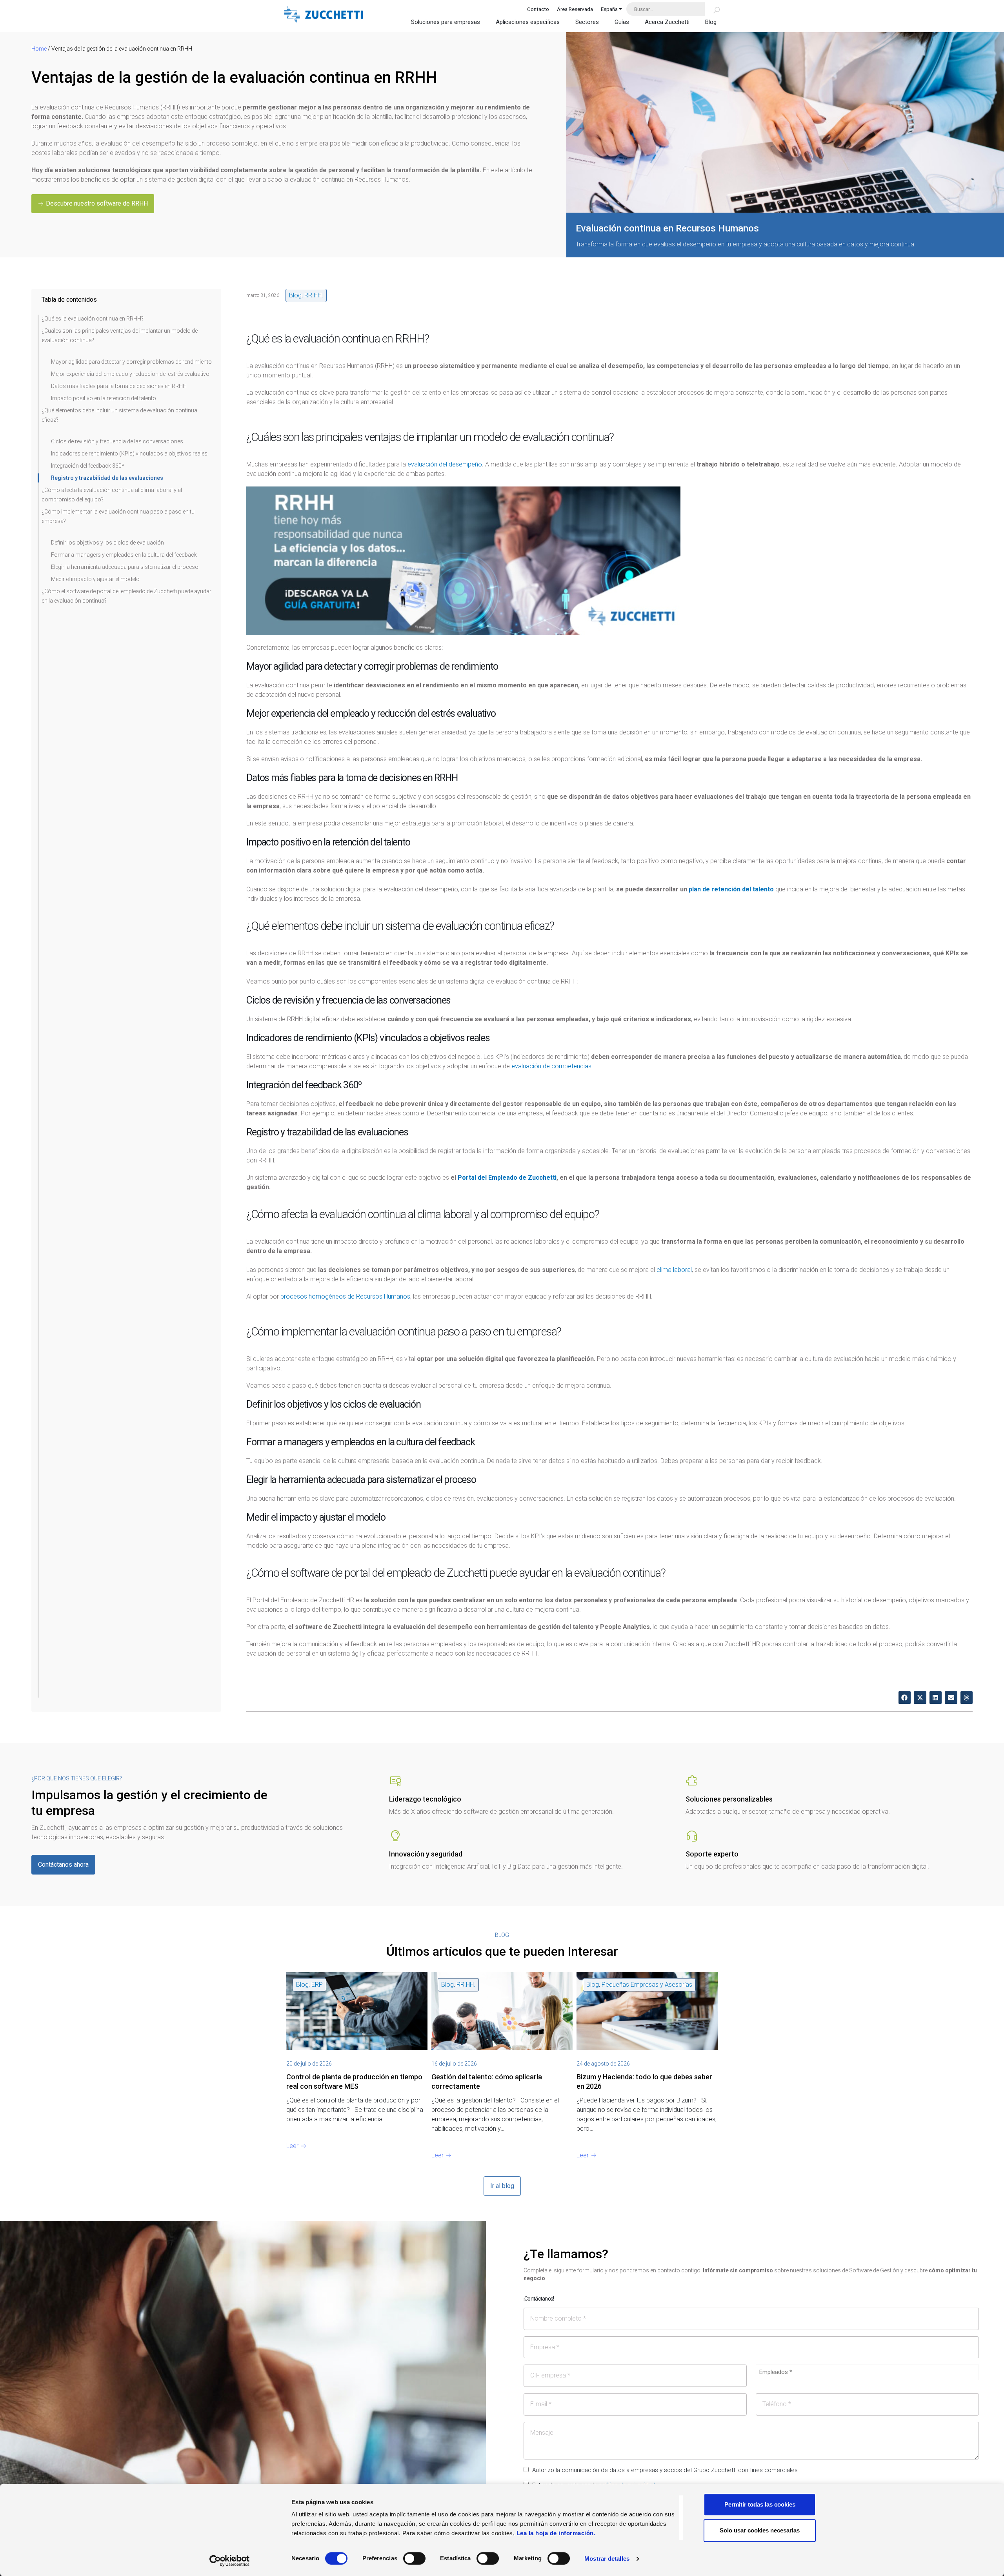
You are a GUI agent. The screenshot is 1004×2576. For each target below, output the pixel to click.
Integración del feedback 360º (88, 466)
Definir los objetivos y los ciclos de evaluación (107, 543)
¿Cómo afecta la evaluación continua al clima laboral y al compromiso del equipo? (112, 495)
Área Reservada (575, 9)
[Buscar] (712, 9)
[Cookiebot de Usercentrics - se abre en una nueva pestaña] (230, 2561)
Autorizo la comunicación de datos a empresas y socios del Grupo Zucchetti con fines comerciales (665, 2470)
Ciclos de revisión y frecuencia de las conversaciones (117, 441)
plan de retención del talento (731, 889)
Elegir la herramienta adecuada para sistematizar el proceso (125, 567)
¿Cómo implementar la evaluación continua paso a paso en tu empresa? (118, 516)
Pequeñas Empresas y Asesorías (647, 1985)
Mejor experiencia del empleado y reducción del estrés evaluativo (130, 374)
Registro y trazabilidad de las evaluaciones (107, 478)
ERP (317, 1985)
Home (39, 49)
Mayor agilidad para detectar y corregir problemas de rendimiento (131, 362)
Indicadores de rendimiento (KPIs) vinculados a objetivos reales (129, 454)
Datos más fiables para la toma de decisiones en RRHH (119, 386)
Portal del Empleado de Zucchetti (507, 1178)
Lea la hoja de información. (556, 2533)
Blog (711, 22)
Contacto (538, 9)
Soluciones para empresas (446, 22)
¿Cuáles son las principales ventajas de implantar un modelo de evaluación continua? (120, 335)
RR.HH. (314, 295)
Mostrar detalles (607, 2559)
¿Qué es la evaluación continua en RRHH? (93, 319)
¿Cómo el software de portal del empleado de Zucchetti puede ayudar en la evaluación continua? (126, 596)
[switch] (414, 2558)
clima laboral (674, 1270)
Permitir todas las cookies (760, 2504)
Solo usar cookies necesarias (760, 2530)
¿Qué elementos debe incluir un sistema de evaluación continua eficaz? (119, 415)
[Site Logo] (324, 15)
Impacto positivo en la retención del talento (104, 398)
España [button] (609, 9)
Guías (622, 22)
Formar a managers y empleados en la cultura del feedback (124, 555)
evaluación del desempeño (445, 464)
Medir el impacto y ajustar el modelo (95, 579)
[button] (905, 1698)
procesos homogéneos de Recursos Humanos (345, 1296)
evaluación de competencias (551, 1066)
